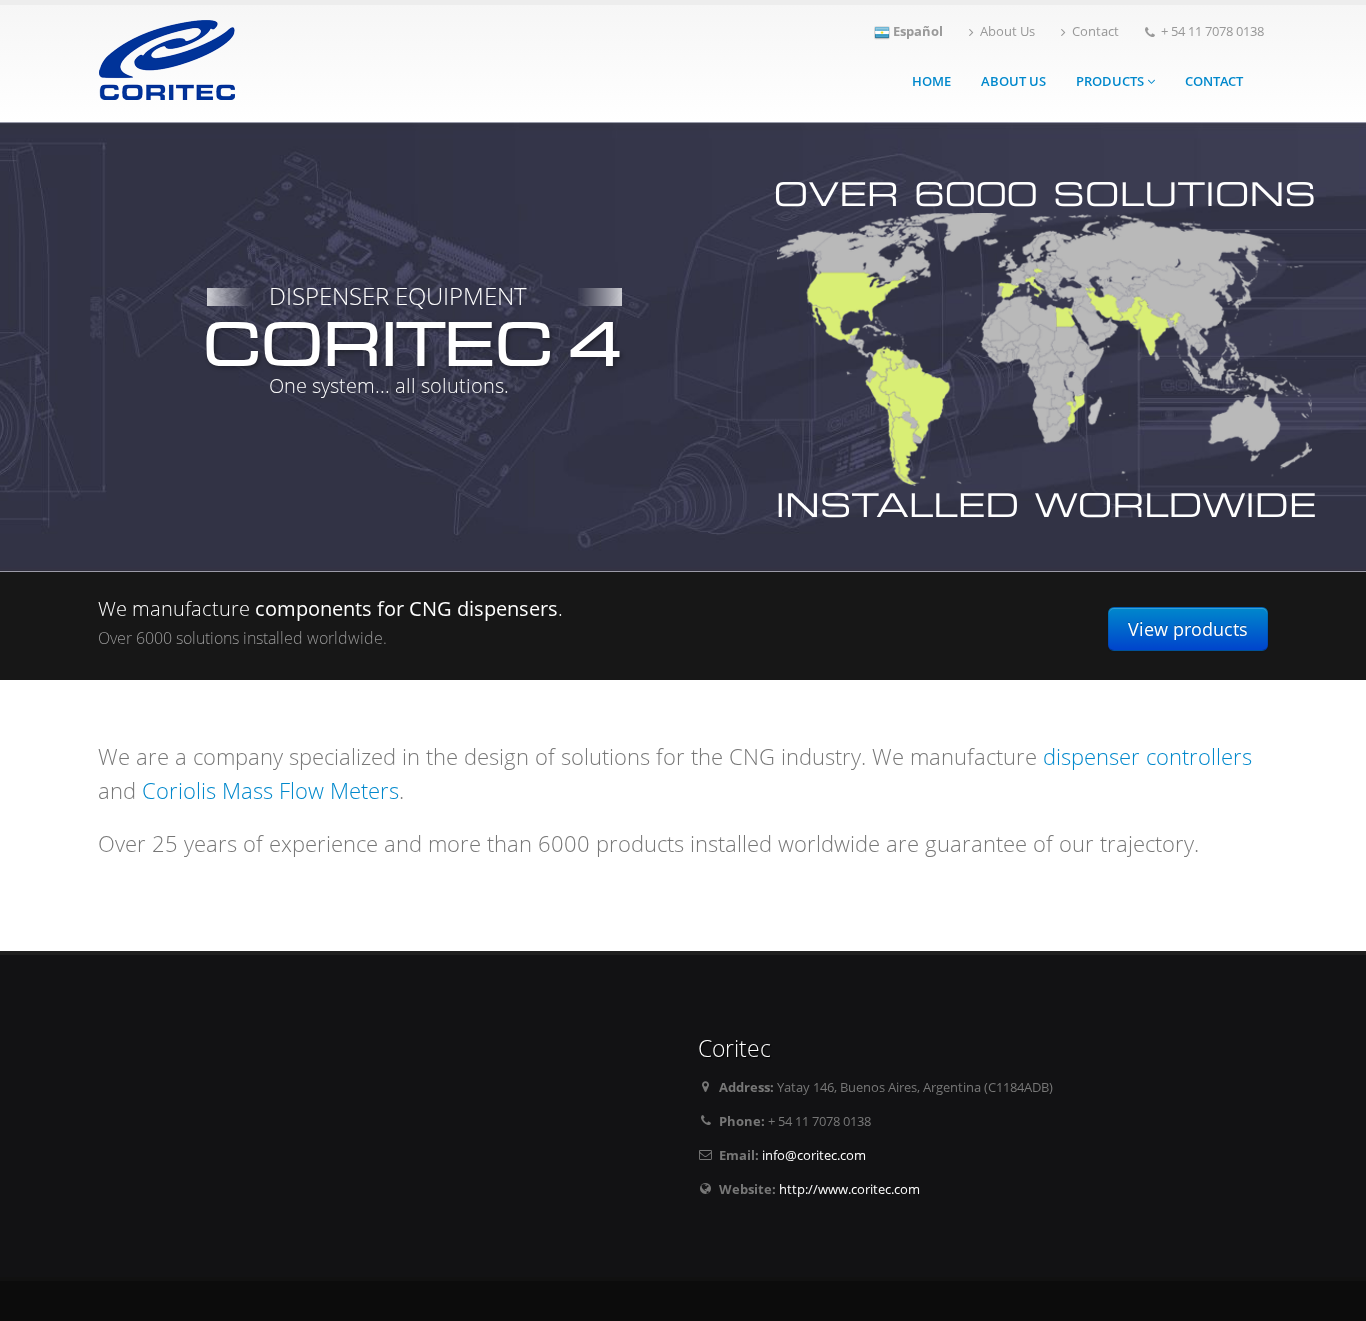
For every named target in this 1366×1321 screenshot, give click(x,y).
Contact (1095, 31)
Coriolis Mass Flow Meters (270, 790)
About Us (1007, 31)
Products (1111, 81)
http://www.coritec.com (849, 1189)
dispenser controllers (1147, 756)
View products (1188, 629)
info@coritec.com (814, 1155)
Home (931, 81)
